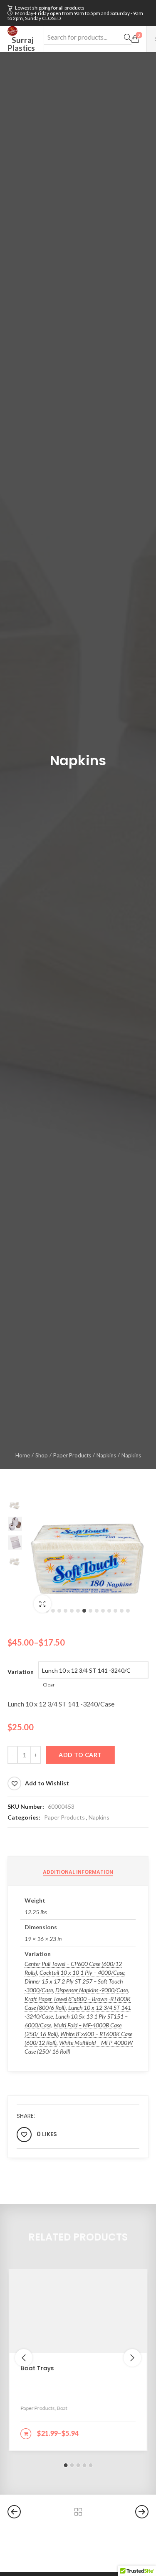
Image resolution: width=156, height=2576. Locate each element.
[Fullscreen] (42, 1604)
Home (23, 1455)
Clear (49, 1685)
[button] (53, 1611)
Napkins (106, 1455)
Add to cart (80, 1755)
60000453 (61, 1806)
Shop (42, 1455)
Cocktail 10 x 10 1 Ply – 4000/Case (82, 1972)
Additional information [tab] (78, 1872)
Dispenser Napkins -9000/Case (92, 1990)
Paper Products (72, 1455)
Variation (21, 1672)
